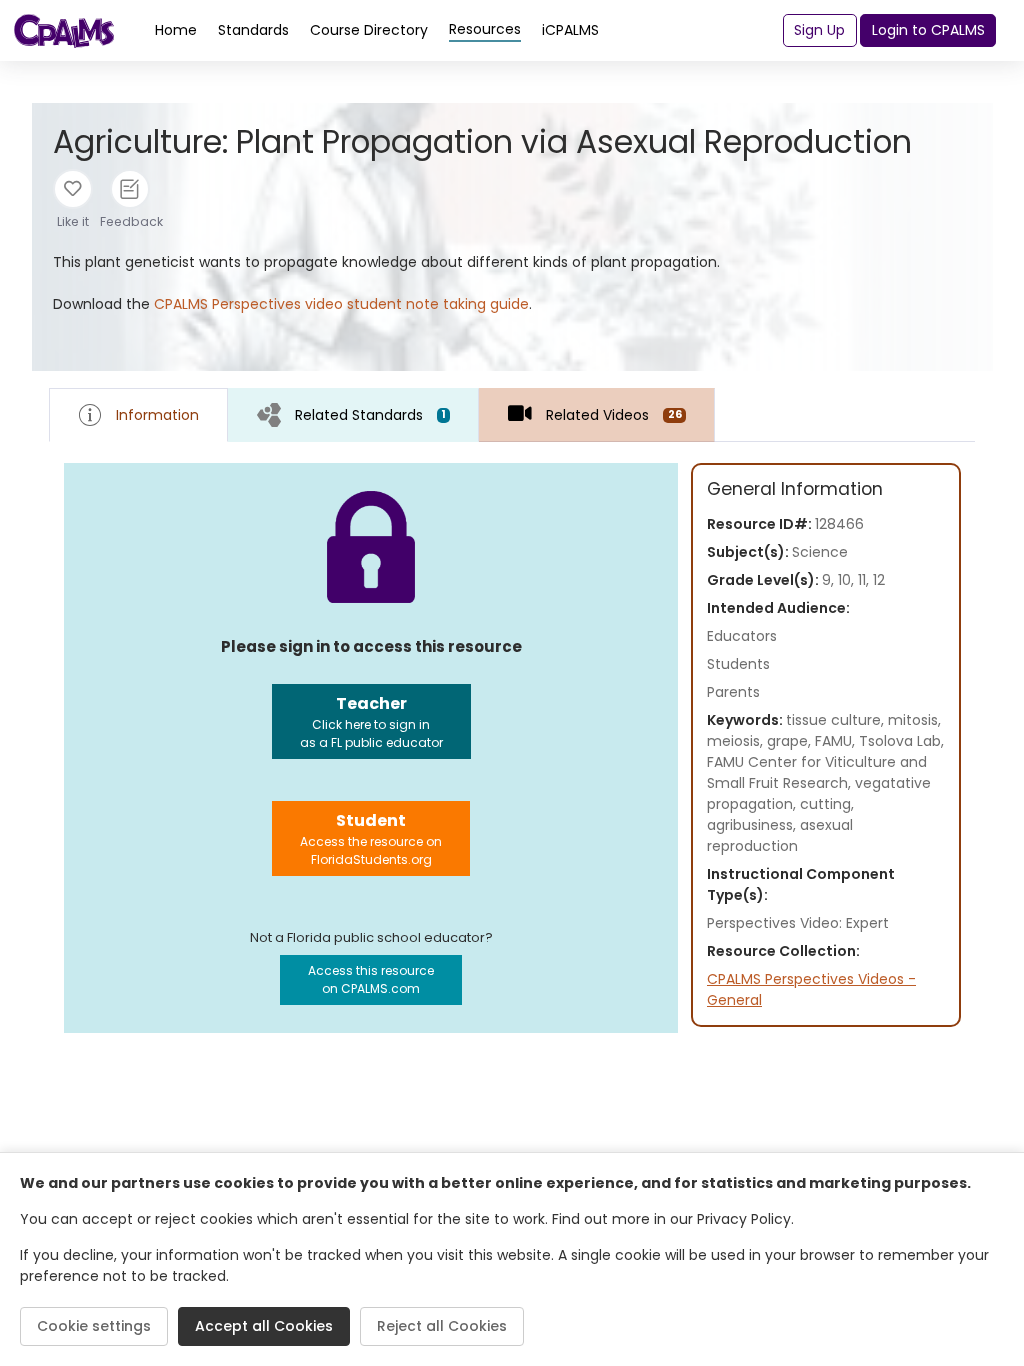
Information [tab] (157, 415)
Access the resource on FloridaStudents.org (371, 838)
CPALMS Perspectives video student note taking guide (341, 304)
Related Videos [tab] (613, 415)
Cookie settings (94, 1326)
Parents (733, 692)
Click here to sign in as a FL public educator (371, 721)
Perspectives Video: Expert (798, 923)
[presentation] (353, 414)
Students (738, 664)
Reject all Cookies (442, 1326)
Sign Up (819, 30)
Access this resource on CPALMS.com (371, 979)
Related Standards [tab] (370, 415)
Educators (742, 636)
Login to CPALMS (928, 30)
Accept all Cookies (264, 1326)
